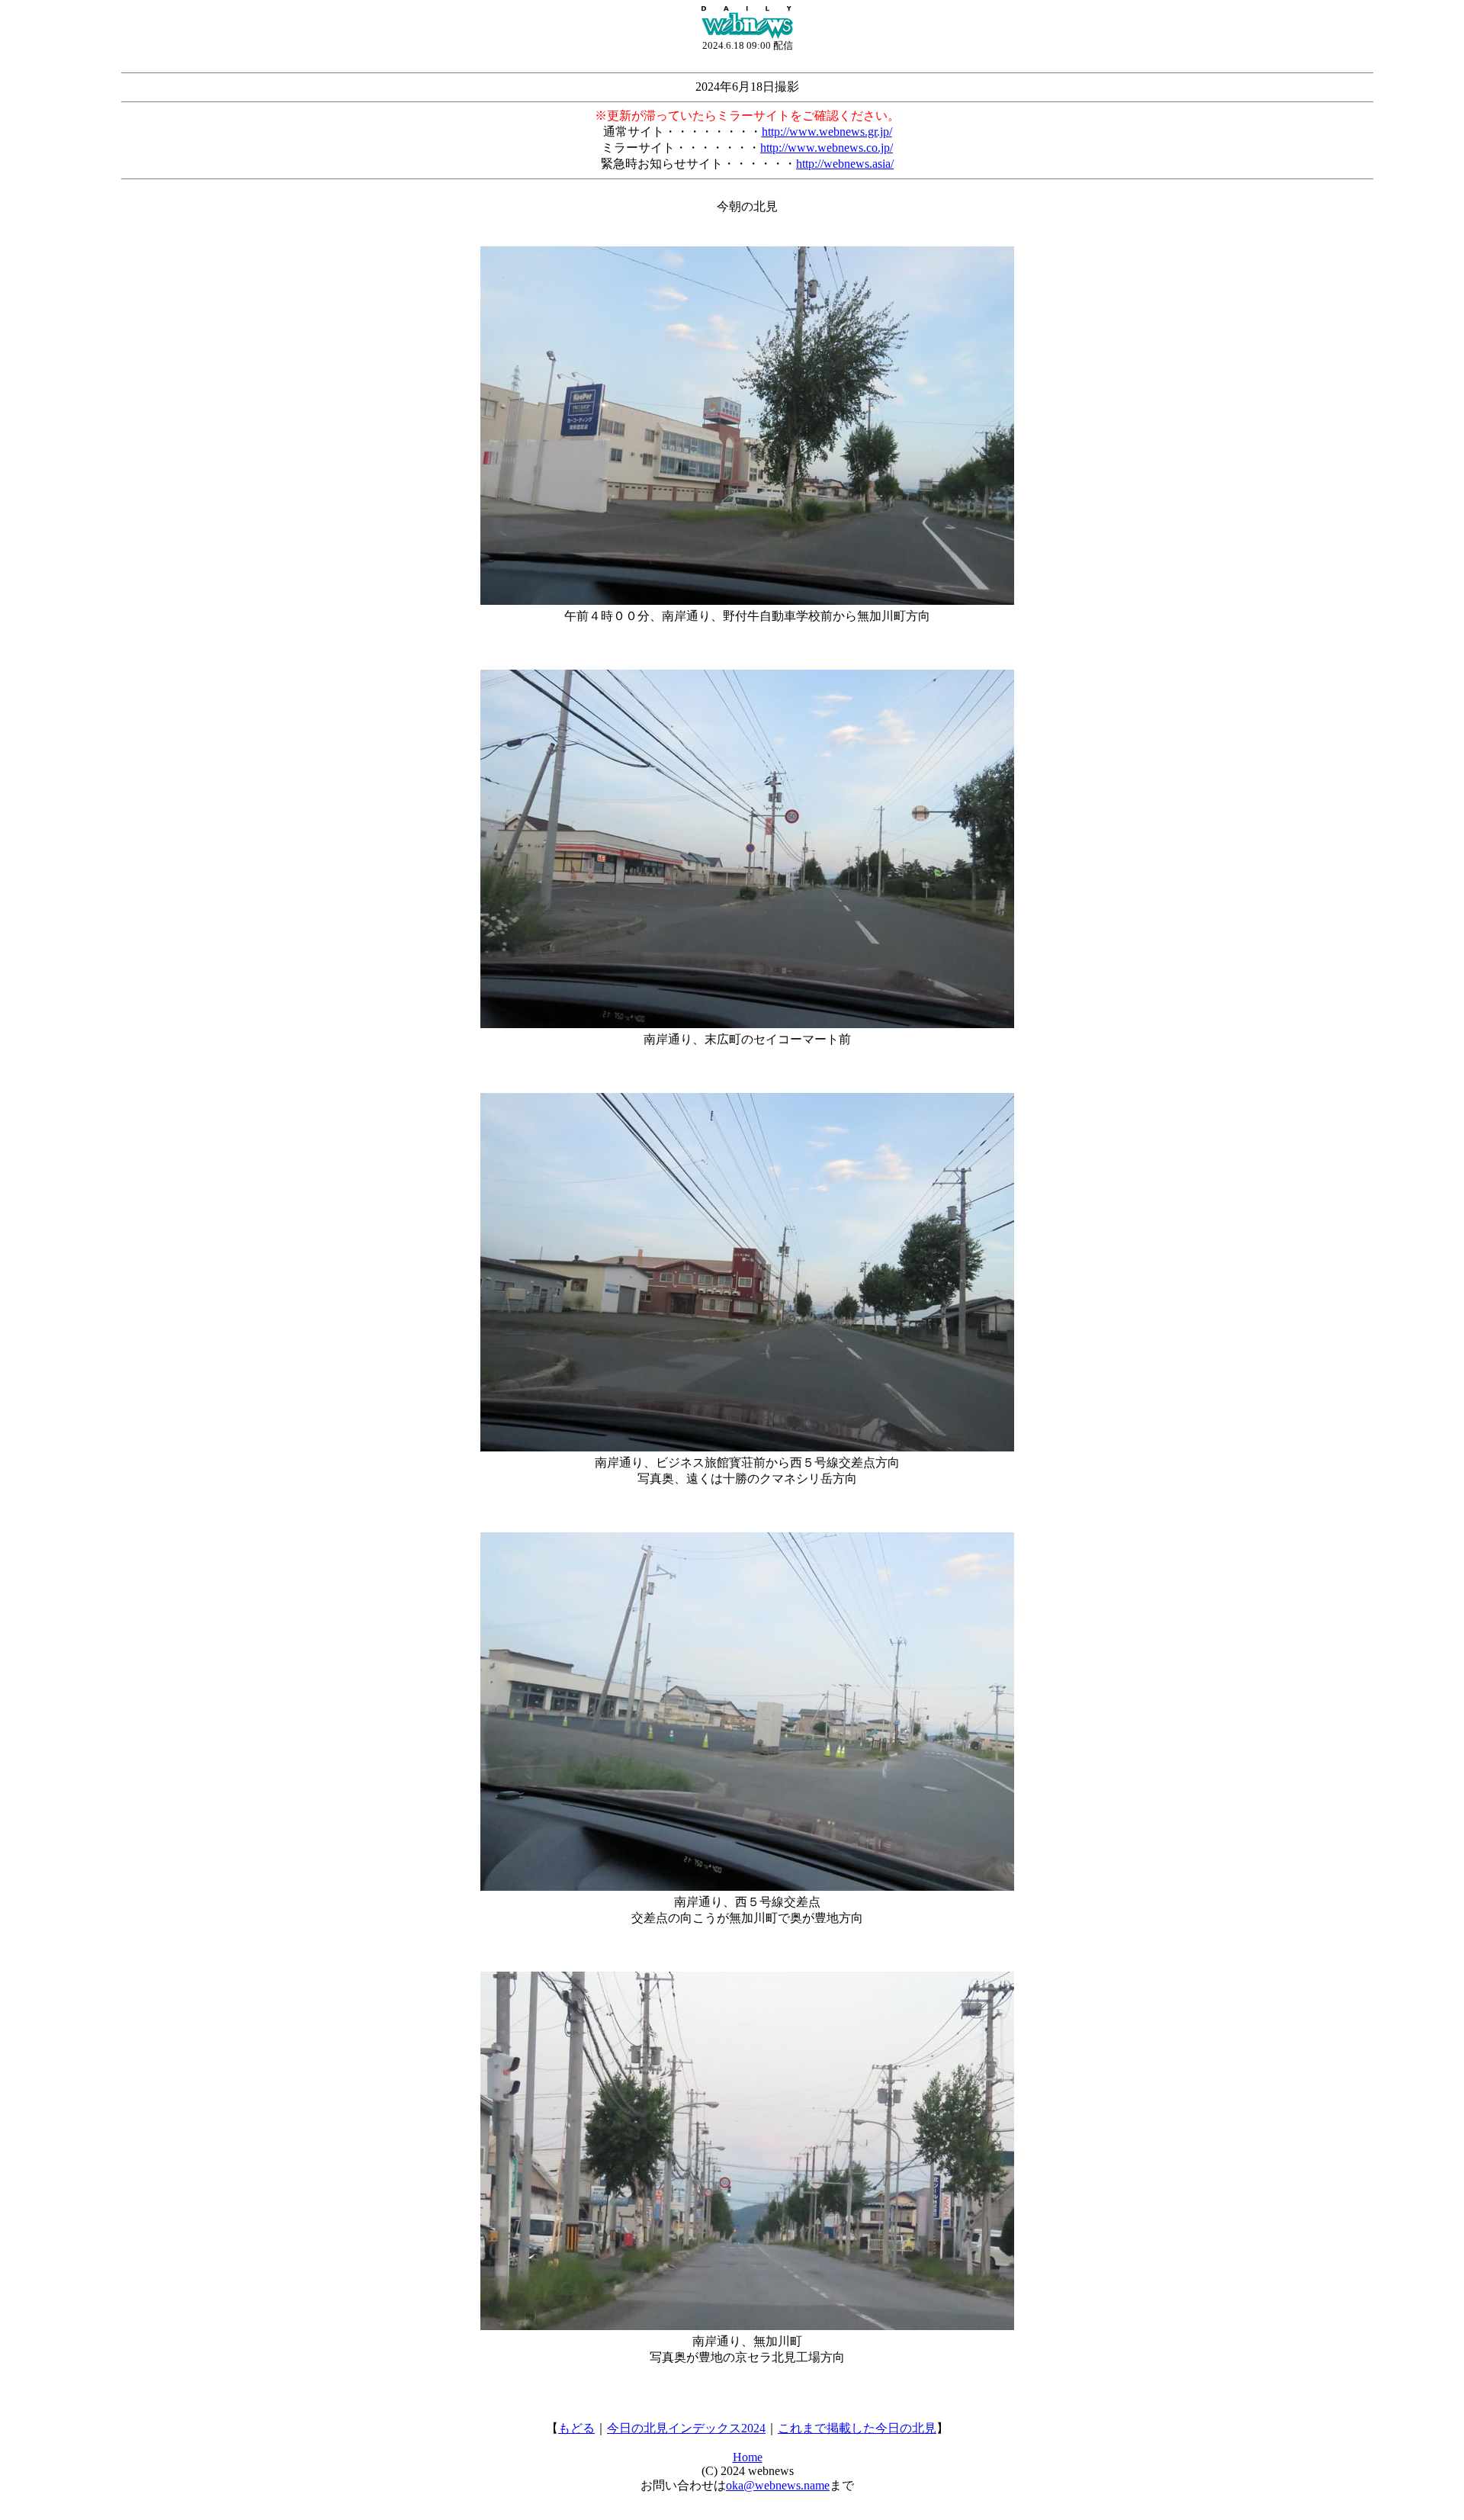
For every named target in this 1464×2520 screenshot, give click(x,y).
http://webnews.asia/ (845, 164)
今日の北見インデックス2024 (686, 2428)
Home (748, 2457)
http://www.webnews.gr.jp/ (827, 132)
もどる (576, 2428)
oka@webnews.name (778, 2485)
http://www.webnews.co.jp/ (827, 148)
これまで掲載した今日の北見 (857, 2428)
